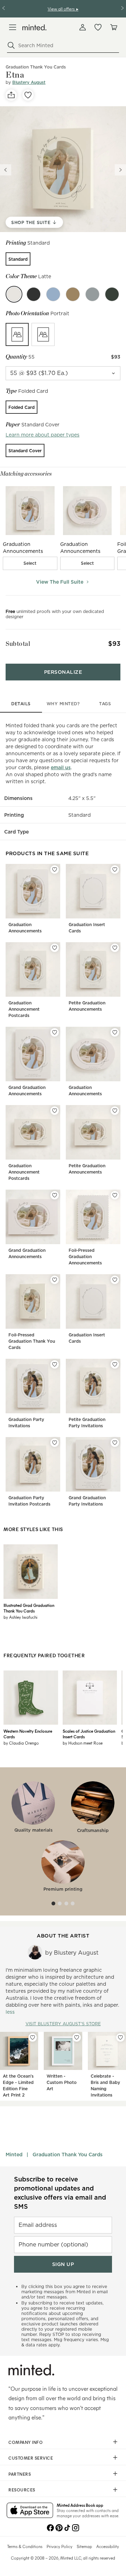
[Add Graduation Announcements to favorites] (55, 870)
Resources (22, 2490)
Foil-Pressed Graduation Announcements (85, 1257)
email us (61, 767)
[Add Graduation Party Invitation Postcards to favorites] (55, 1443)
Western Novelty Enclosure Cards (28, 1734)
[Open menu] (13, 27)
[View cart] (113, 27)
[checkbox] (30, 563)
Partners (20, 2474)
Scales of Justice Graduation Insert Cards (89, 1734)
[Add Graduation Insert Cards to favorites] (115, 870)
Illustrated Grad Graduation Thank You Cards (29, 1608)
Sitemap (84, 2546)
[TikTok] (67, 2527)
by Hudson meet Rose (83, 1743)
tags (105, 704)
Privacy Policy (59, 2546)
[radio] (18, 259)
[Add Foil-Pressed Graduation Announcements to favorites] (115, 1195)
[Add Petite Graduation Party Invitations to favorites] (115, 1364)
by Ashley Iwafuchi (20, 1617)
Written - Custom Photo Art (62, 2082)
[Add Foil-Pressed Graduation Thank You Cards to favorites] (55, 1280)
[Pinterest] (59, 2527)
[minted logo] (34, 27)
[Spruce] (112, 294)
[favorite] (28, 95)
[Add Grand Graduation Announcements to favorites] (55, 1032)
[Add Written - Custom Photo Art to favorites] (77, 2037)
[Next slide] (120, 170)
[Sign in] (83, 27)
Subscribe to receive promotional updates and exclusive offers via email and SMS (60, 2193)
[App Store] (30, 2511)
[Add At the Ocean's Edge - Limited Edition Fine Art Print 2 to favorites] (33, 2037)
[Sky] (53, 294)
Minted (14, 2155)
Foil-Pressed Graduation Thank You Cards (32, 1341)
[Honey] (73, 294)
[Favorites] (98, 27)
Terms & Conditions (25, 2546)
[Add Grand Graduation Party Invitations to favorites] (115, 1443)
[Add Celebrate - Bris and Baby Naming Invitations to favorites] (120, 2037)
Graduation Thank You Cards (68, 2155)
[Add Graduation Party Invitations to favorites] (55, 1364)
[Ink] (34, 294)
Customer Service (31, 2458)
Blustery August (29, 82)
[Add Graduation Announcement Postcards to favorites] (55, 948)
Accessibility (108, 2546)
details (21, 704)
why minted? (63, 704)
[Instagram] (76, 2527)
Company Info (26, 2442)
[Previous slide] (6, 170)
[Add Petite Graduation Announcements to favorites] (115, 948)
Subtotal (18, 644)
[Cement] (92, 294)
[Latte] (14, 294)
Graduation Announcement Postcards (24, 1009)
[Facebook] (50, 2527)
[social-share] (11, 95)
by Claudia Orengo (21, 1743)
